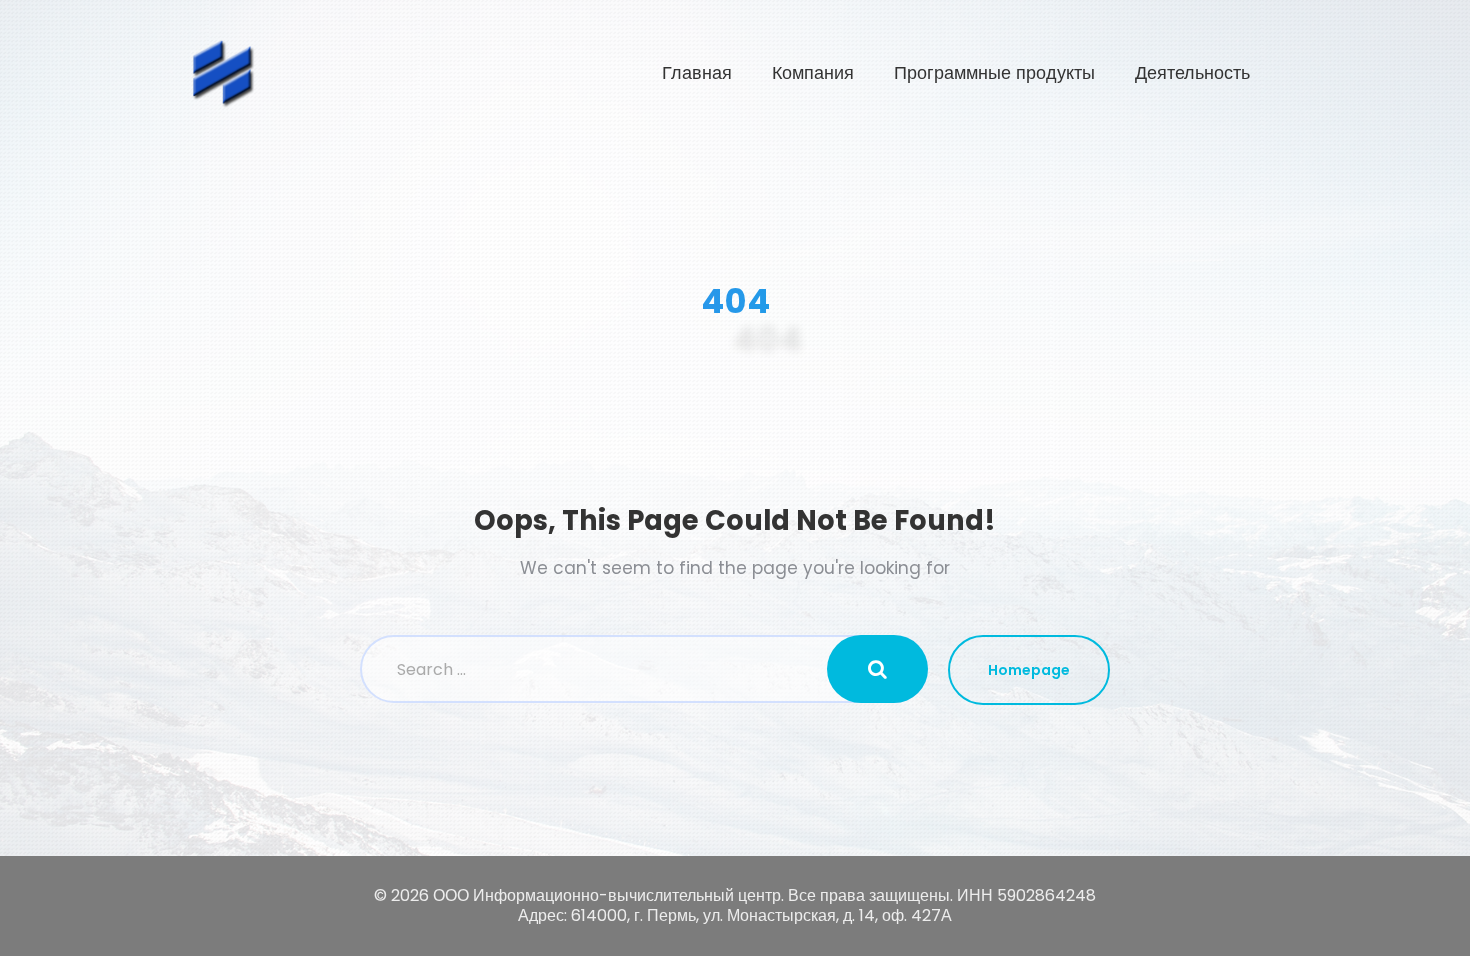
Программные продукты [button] (994, 73)
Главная (697, 73)
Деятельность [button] (1192, 73)
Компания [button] (813, 73)
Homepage (1029, 670)
